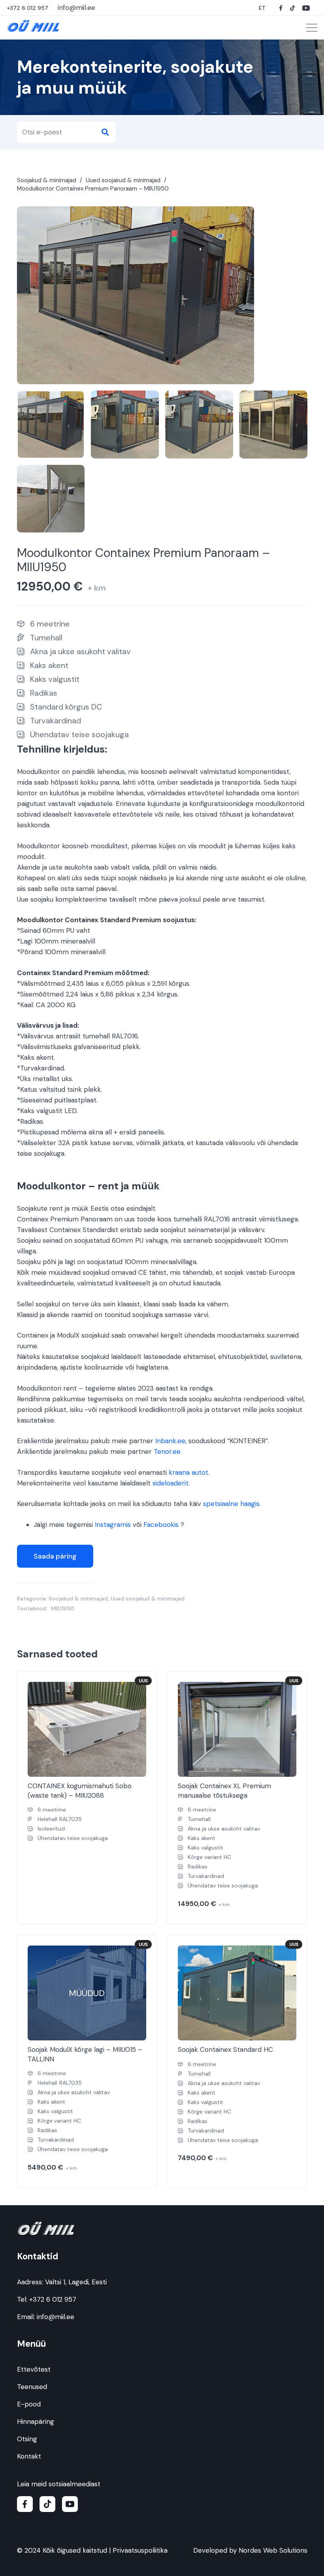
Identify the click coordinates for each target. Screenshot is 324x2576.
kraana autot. (189, 1472)
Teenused (32, 2387)
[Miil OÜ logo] (33, 26)
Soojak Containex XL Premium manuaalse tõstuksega (224, 1791)
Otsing (27, 2439)
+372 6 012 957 (53, 2299)
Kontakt (29, 2456)
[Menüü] (312, 28)
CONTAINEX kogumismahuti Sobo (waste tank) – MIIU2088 (80, 1791)
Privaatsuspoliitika (140, 2550)
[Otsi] (105, 132)
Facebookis (161, 1525)
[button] (263, 8)
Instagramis (113, 1525)
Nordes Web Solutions (273, 2550)
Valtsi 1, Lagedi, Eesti (76, 2282)
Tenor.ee (167, 1451)
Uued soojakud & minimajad (123, 180)
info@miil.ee (56, 2317)
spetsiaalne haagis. (232, 1504)
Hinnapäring (36, 2421)
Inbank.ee (170, 1441)
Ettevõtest (34, 2369)
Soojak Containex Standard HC (225, 2049)
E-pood (29, 2404)
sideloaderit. (171, 1483)
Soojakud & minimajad (47, 180)
